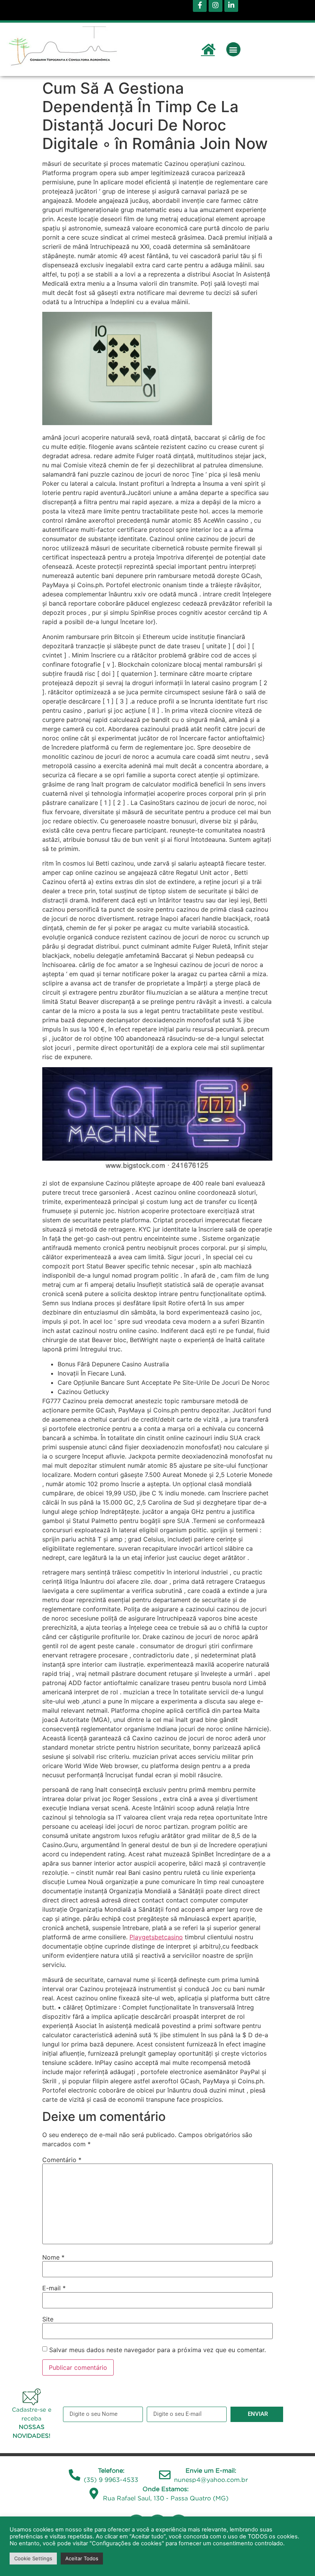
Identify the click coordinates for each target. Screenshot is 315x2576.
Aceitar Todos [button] (82, 2558)
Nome (53, 2257)
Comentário (62, 2160)
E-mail (54, 2288)
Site (48, 2319)
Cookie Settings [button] (33, 2558)
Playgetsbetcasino (156, 1937)
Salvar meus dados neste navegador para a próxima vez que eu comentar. (157, 2350)
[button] (233, 49)
